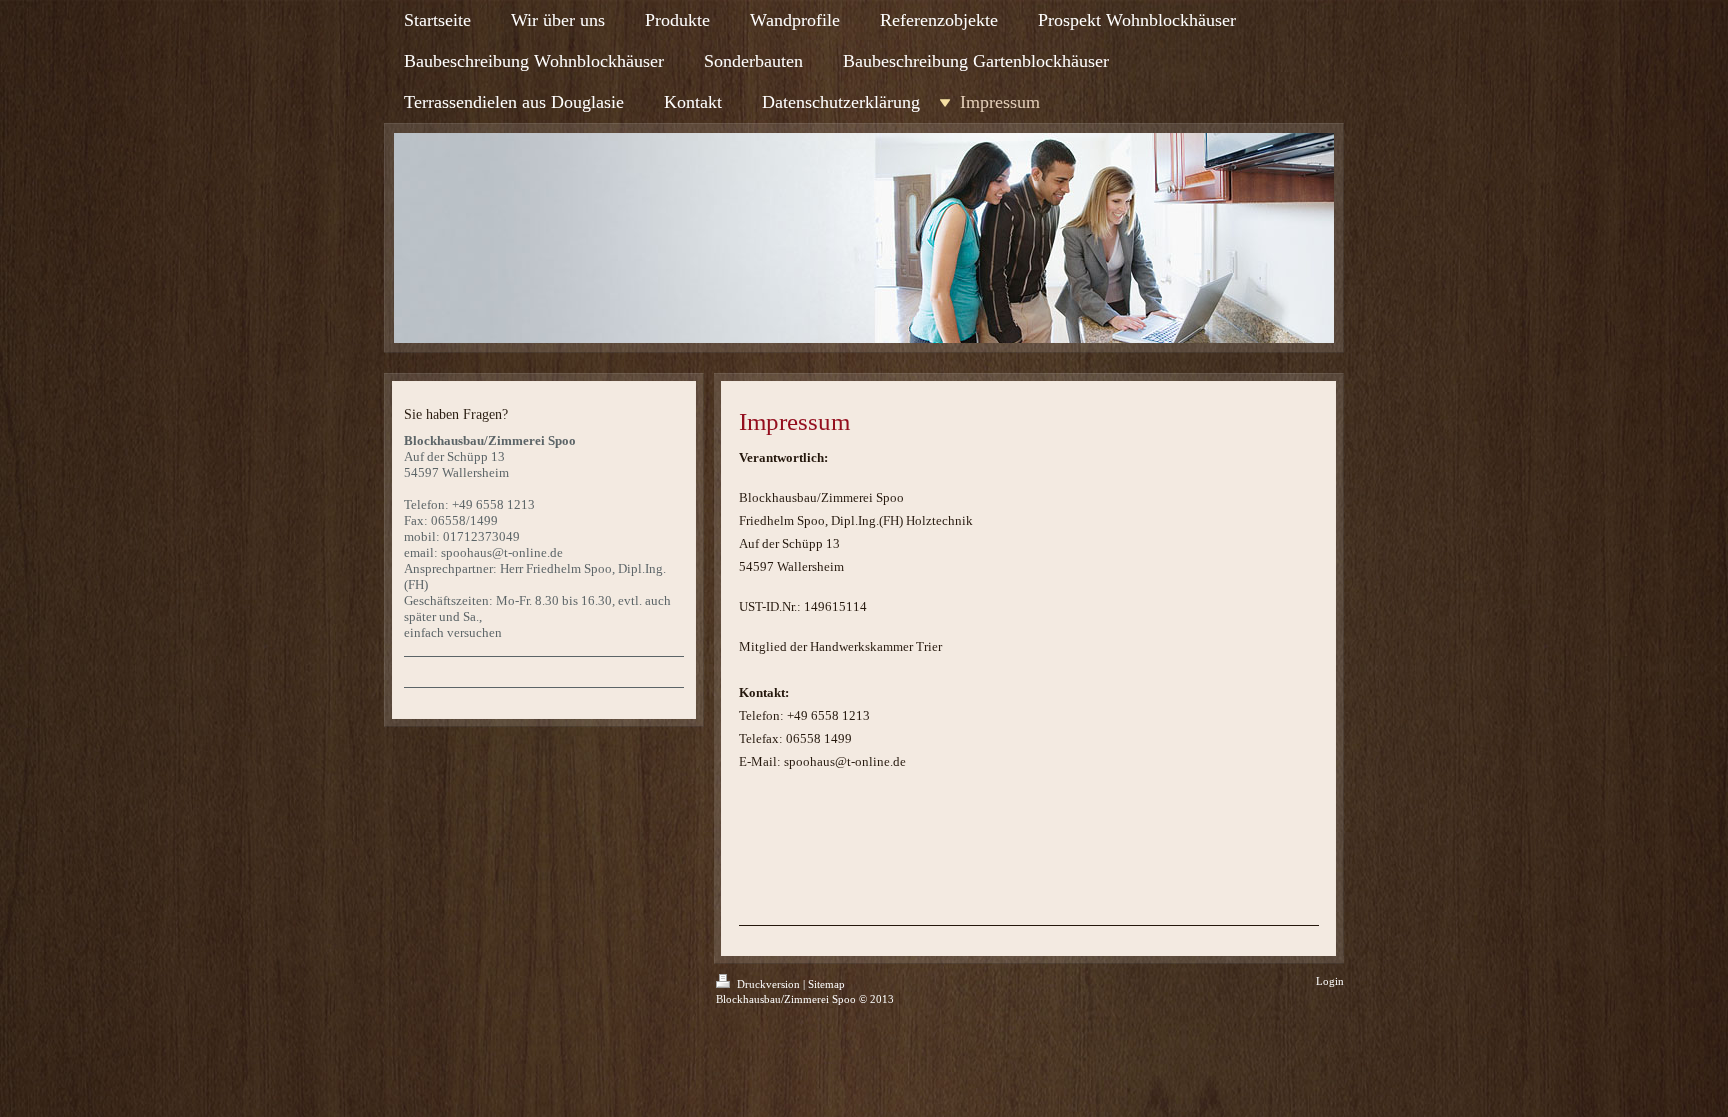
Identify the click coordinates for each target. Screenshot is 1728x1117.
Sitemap (826, 984)
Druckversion (768, 984)
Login (1330, 981)
